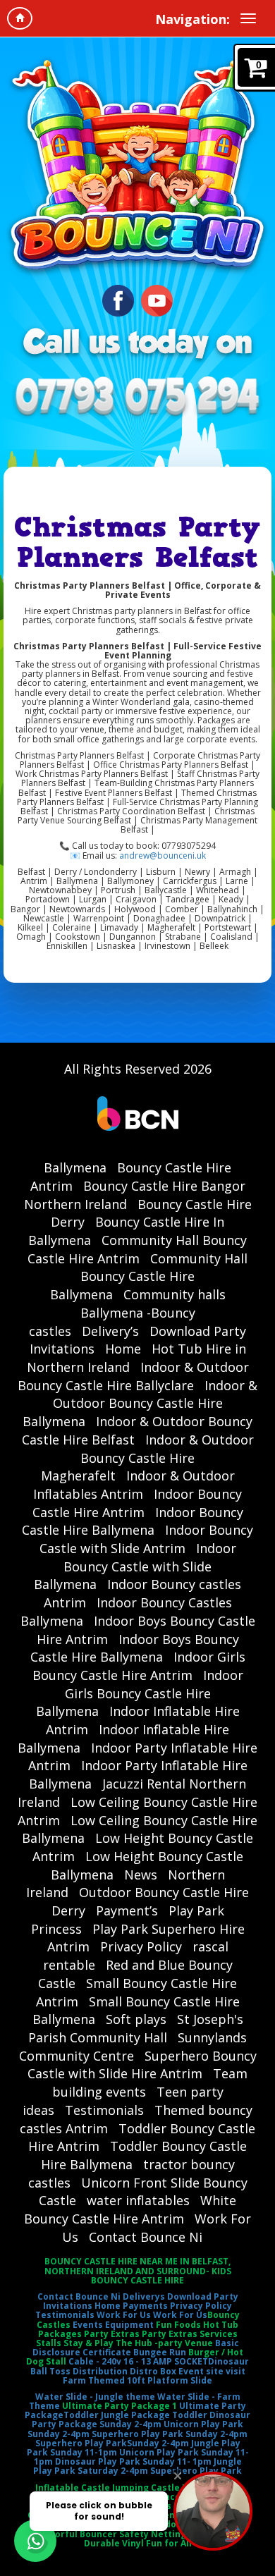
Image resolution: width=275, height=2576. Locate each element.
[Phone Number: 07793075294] (137, 398)
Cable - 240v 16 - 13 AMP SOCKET (138, 2361)
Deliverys (144, 2296)
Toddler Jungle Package (117, 2415)
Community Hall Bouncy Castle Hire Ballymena (149, 1276)
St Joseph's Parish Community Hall (136, 2028)
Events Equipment (113, 2325)
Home (123, 1349)
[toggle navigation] (248, 18)
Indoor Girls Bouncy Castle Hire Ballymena (140, 1693)
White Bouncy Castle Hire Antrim (130, 2209)
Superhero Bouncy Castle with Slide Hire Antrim (142, 2065)
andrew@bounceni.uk (163, 855)
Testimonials (104, 2110)
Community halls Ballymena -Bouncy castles (127, 1312)
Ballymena (75, 1167)
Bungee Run (160, 2352)
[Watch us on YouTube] (157, 299)
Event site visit (212, 2371)
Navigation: (192, 19)
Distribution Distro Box (124, 2371)
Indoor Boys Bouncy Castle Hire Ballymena (135, 1648)
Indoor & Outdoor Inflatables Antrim (134, 1485)
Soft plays (136, 2019)
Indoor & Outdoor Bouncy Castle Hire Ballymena (140, 1403)
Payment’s (127, 1910)
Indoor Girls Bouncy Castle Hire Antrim (139, 1666)
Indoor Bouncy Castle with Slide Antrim (147, 1539)
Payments (145, 2306)
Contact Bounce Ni (146, 2237)
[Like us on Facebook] (118, 299)
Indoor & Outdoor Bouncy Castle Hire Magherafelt (147, 1458)
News (141, 1875)
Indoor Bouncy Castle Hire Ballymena (133, 1521)
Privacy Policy (141, 1946)
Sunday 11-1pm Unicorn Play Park (124, 2452)
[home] (20, 18)
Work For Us (124, 2315)
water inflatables (138, 2200)
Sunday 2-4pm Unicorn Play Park (171, 2424)
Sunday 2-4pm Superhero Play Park (105, 2434)
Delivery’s (110, 1331)
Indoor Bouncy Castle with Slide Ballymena (135, 1566)
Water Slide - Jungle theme (95, 2397)
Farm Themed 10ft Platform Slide (137, 2380)
